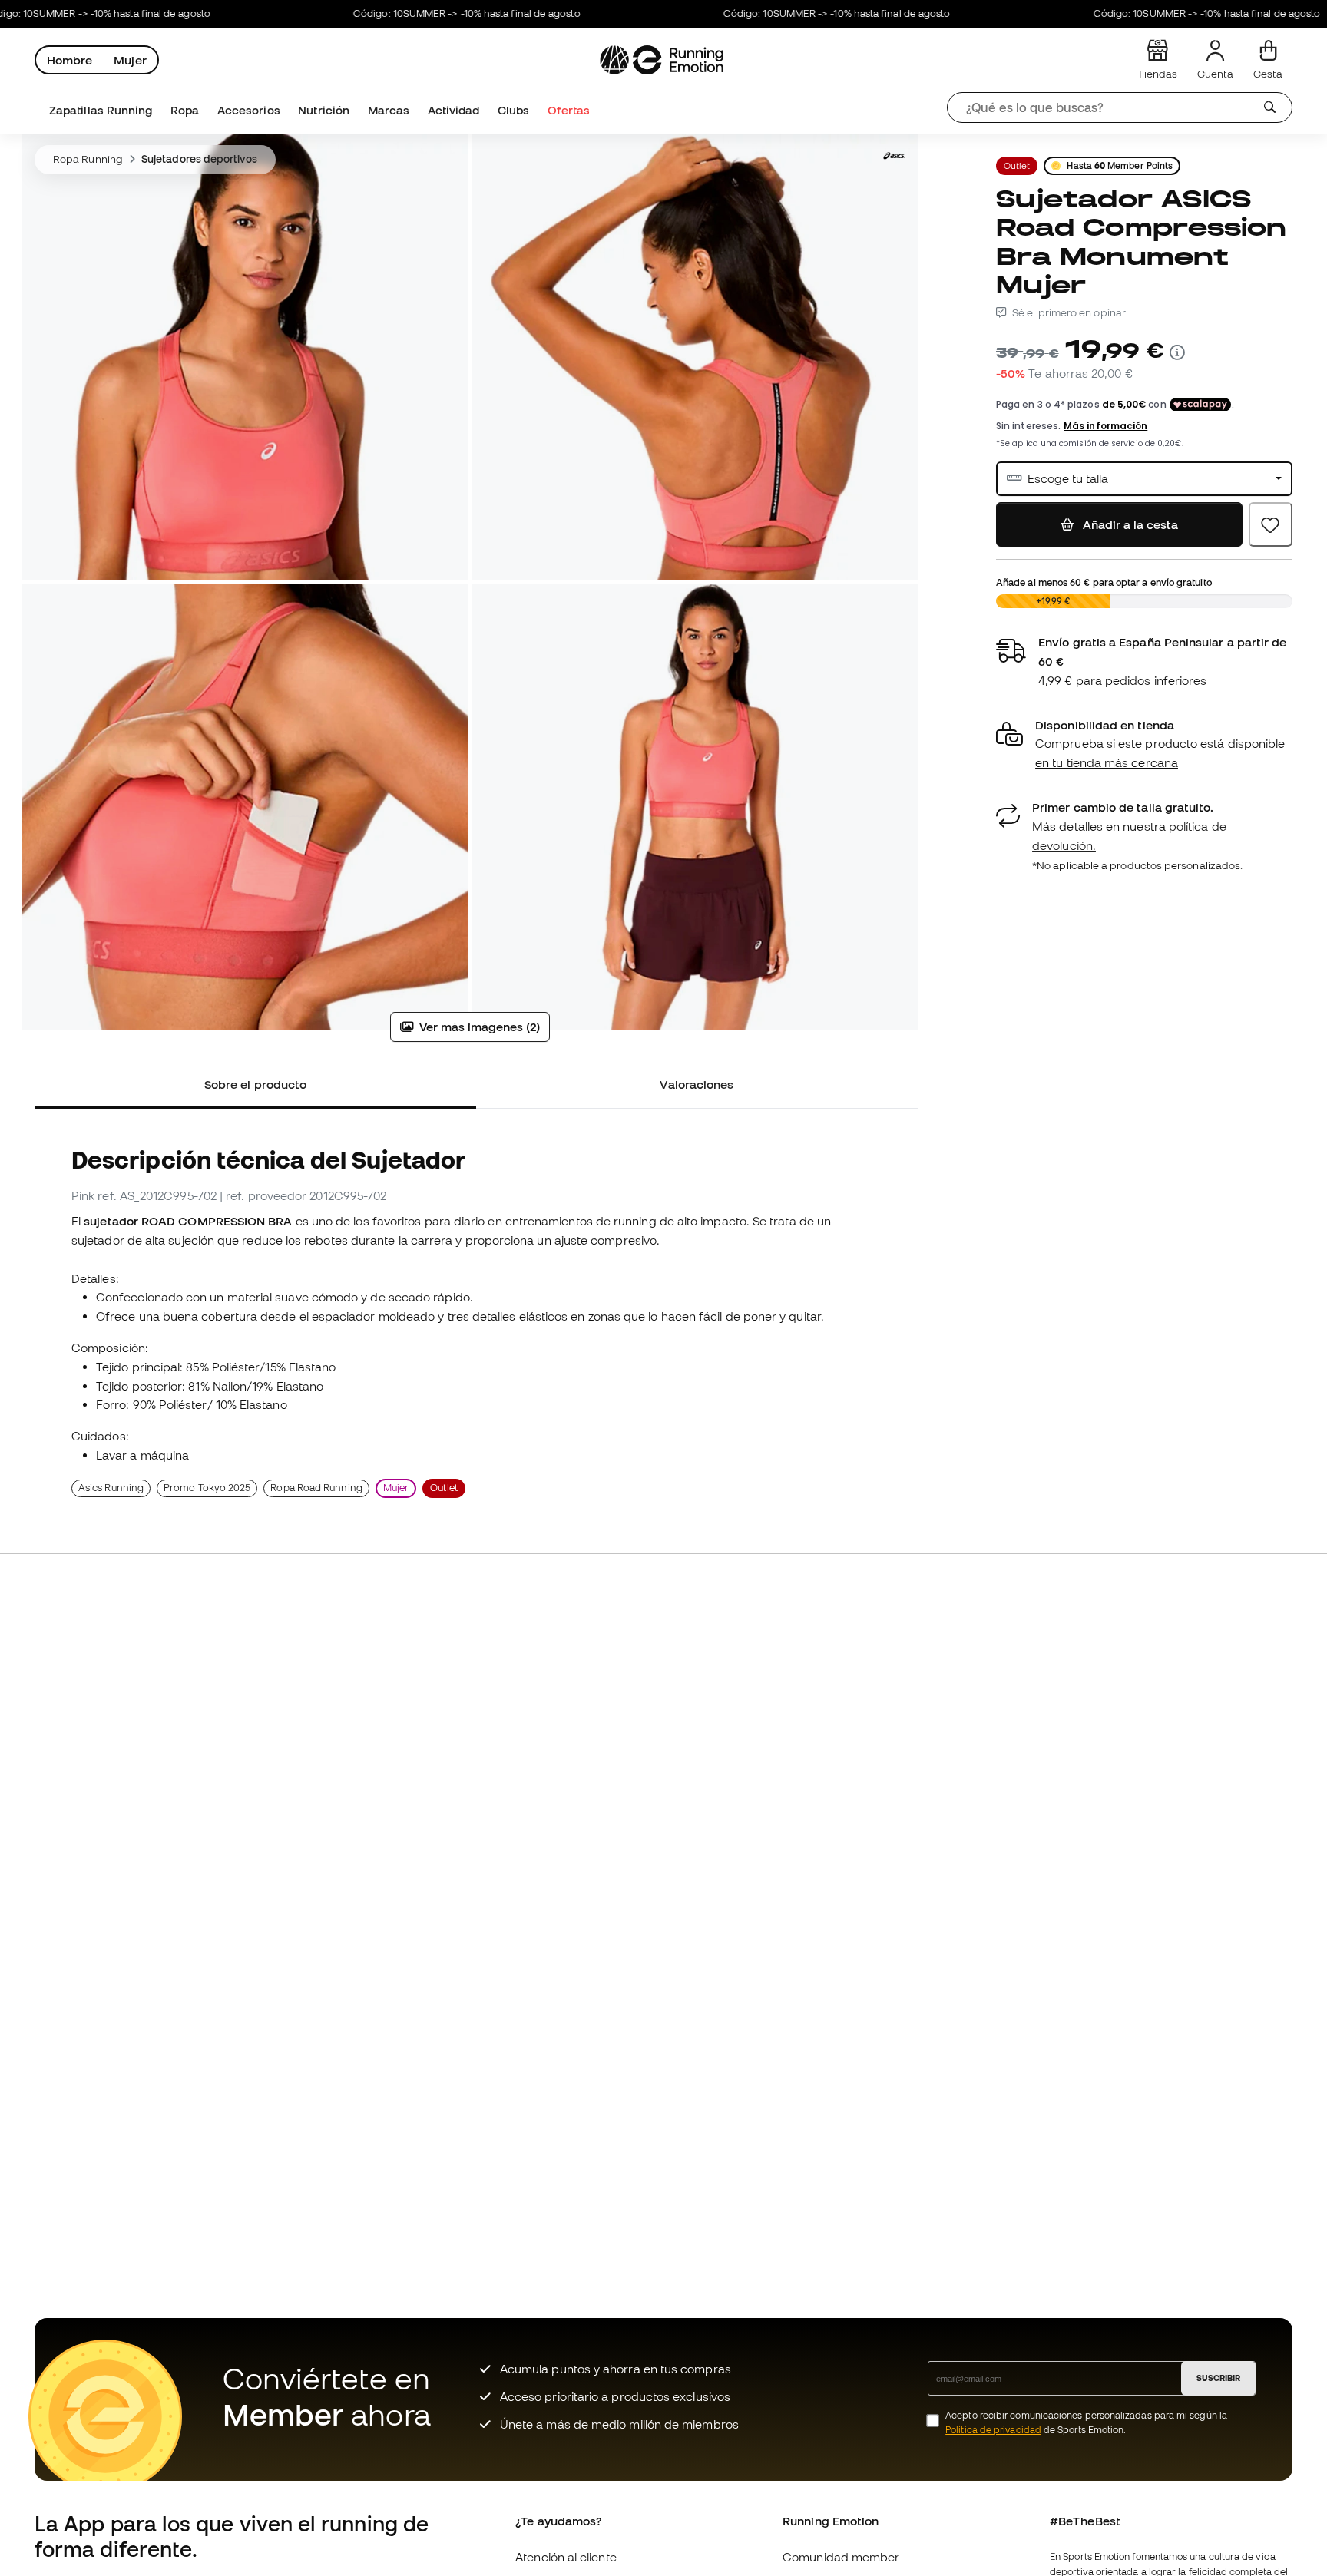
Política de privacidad (993, 2430)
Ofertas (569, 110)
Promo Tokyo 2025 (207, 1488)
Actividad (454, 110)
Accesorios (249, 110)
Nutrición (324, 110)
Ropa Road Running (316, 1488)
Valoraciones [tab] (697, 1084)
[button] (1144, 744)
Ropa (185, 110)
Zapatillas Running (101, 110)
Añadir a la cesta (1130, 524)
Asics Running (111, 1488)
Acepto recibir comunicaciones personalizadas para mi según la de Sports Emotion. (1086, 2422)
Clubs (513, 110)
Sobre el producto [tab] (255, 1084)
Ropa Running (88, 159)
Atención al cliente (566, 2557)
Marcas (389, 110)
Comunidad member (841, 2557)
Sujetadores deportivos (199, 159)
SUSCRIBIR (1218, 2378)
